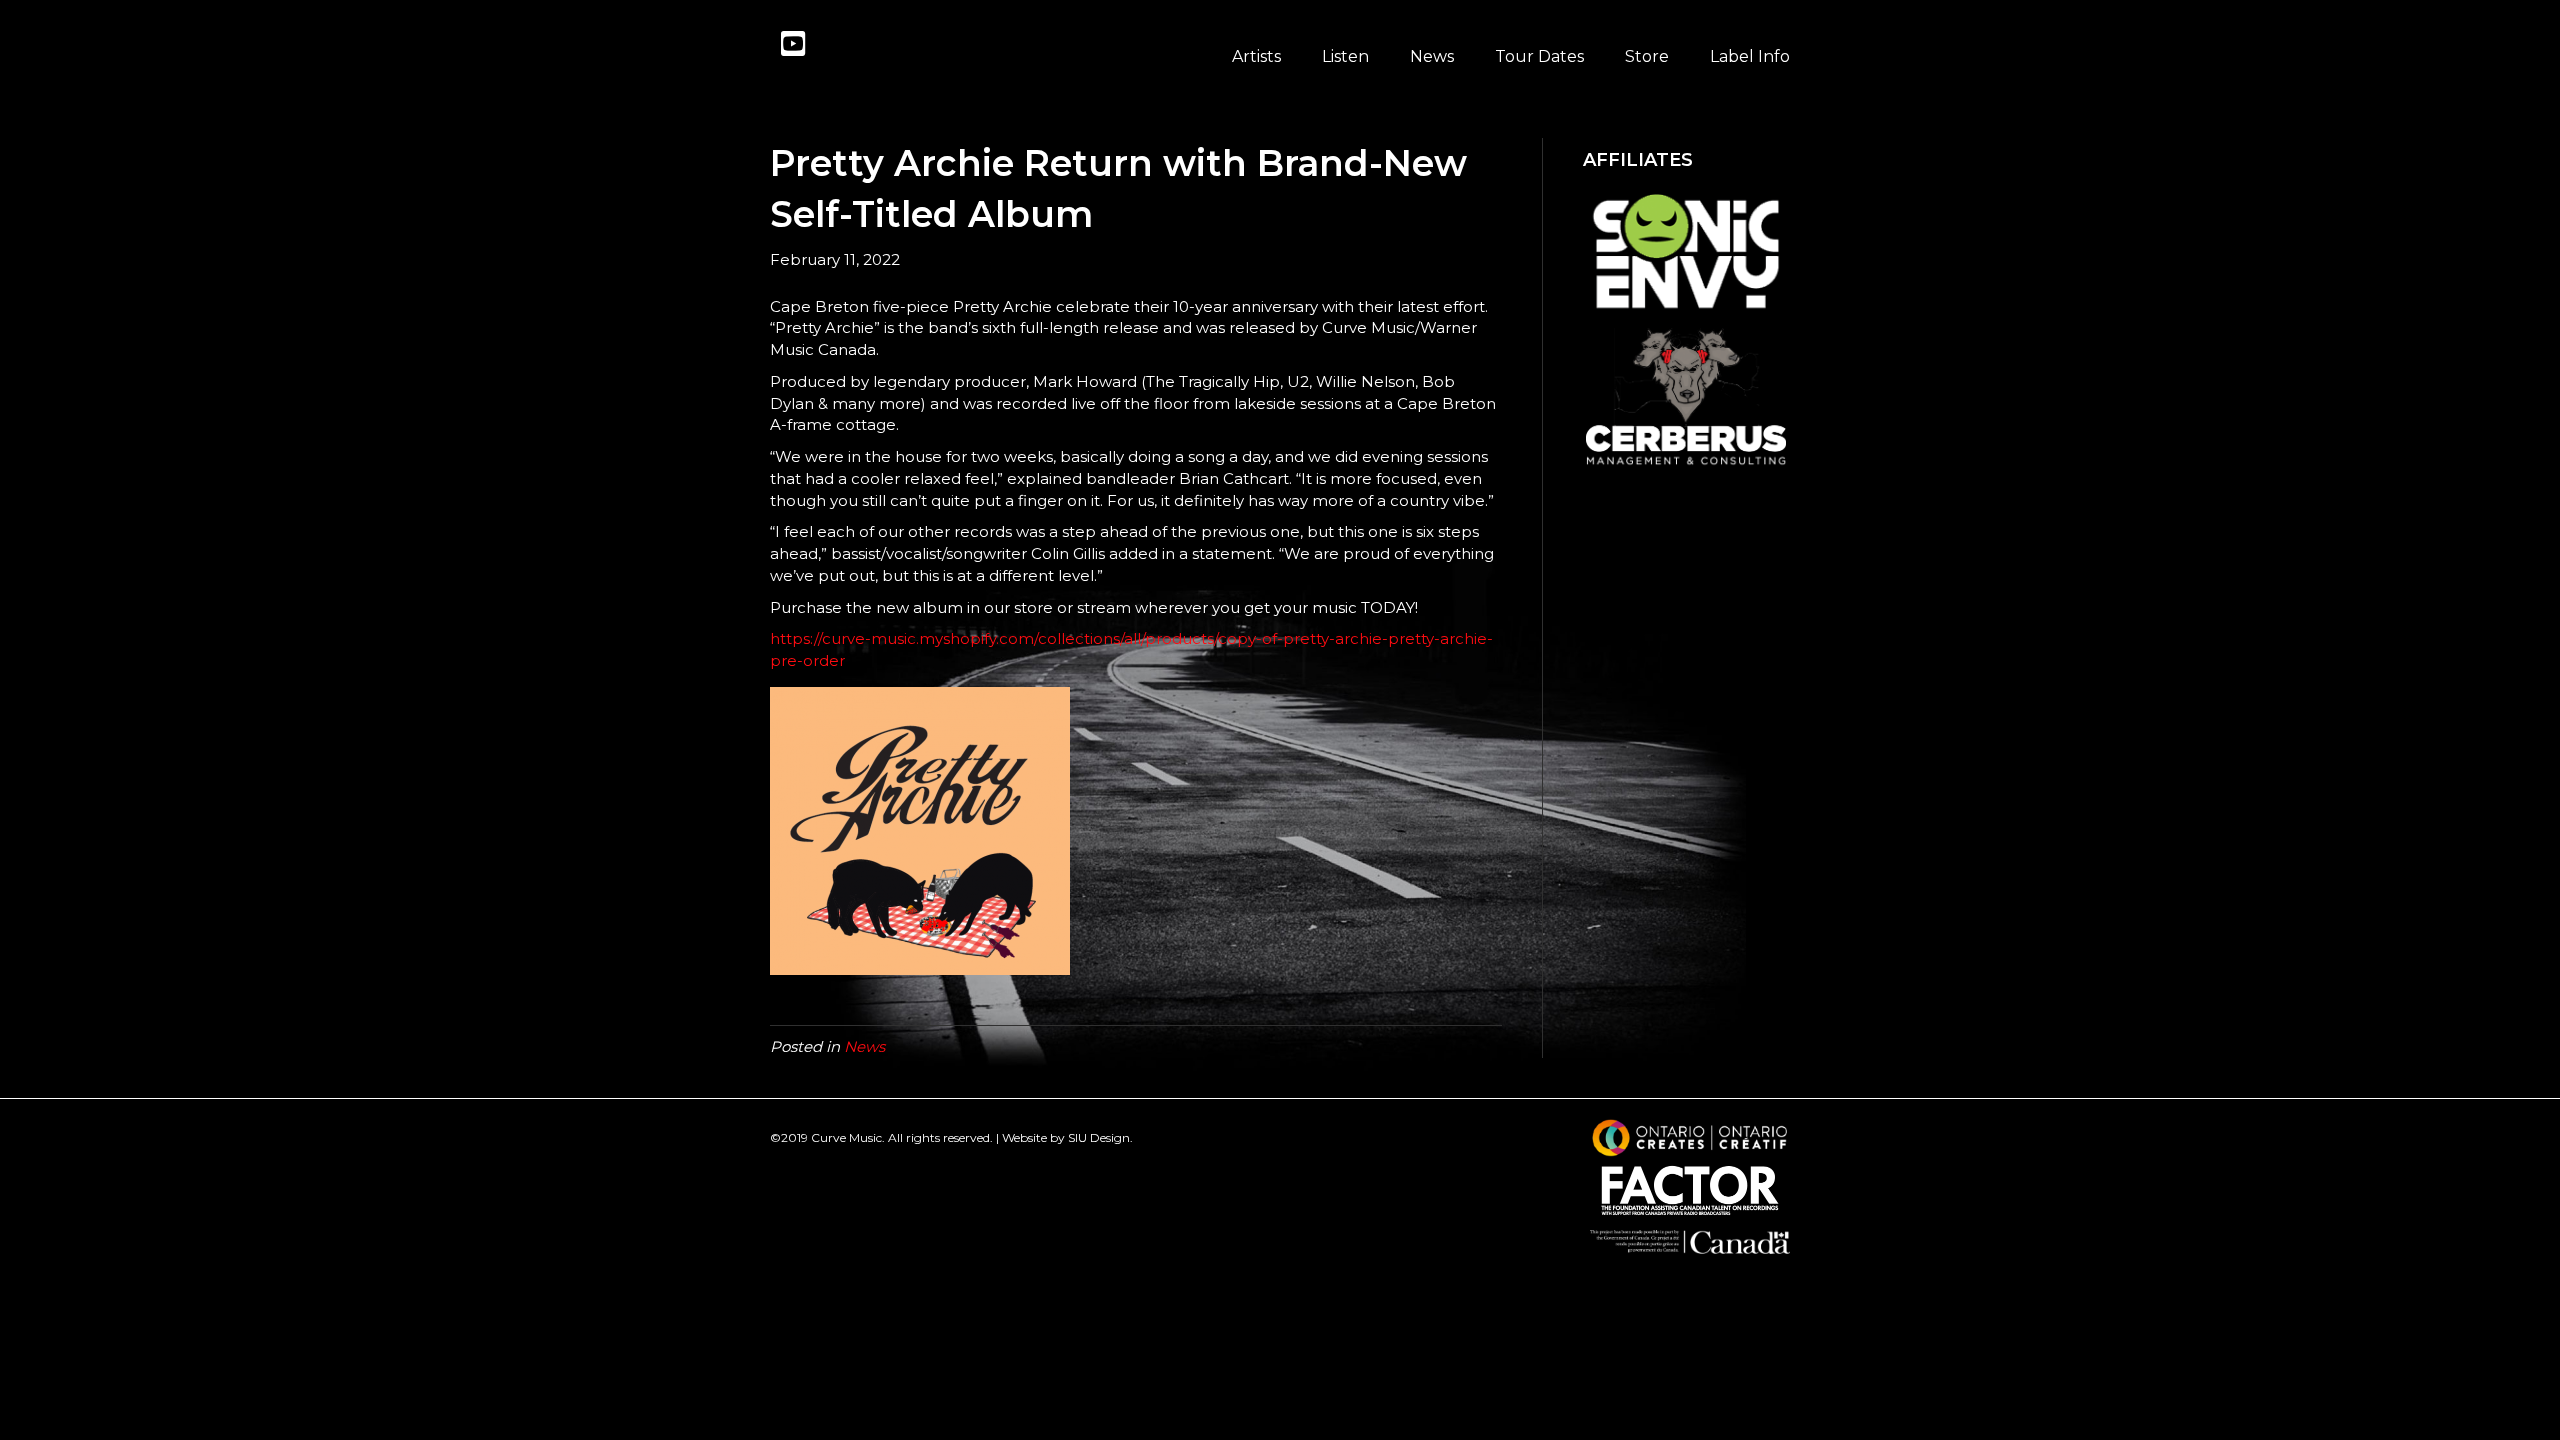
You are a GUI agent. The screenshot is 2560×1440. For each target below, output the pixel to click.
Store (1647, 56)
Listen (1345, 56)
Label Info (1750, 56)
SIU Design (1099, 1137)
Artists (1256, 56)
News (1432, 56)
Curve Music (846, 1137)
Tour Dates (1539, 56)
